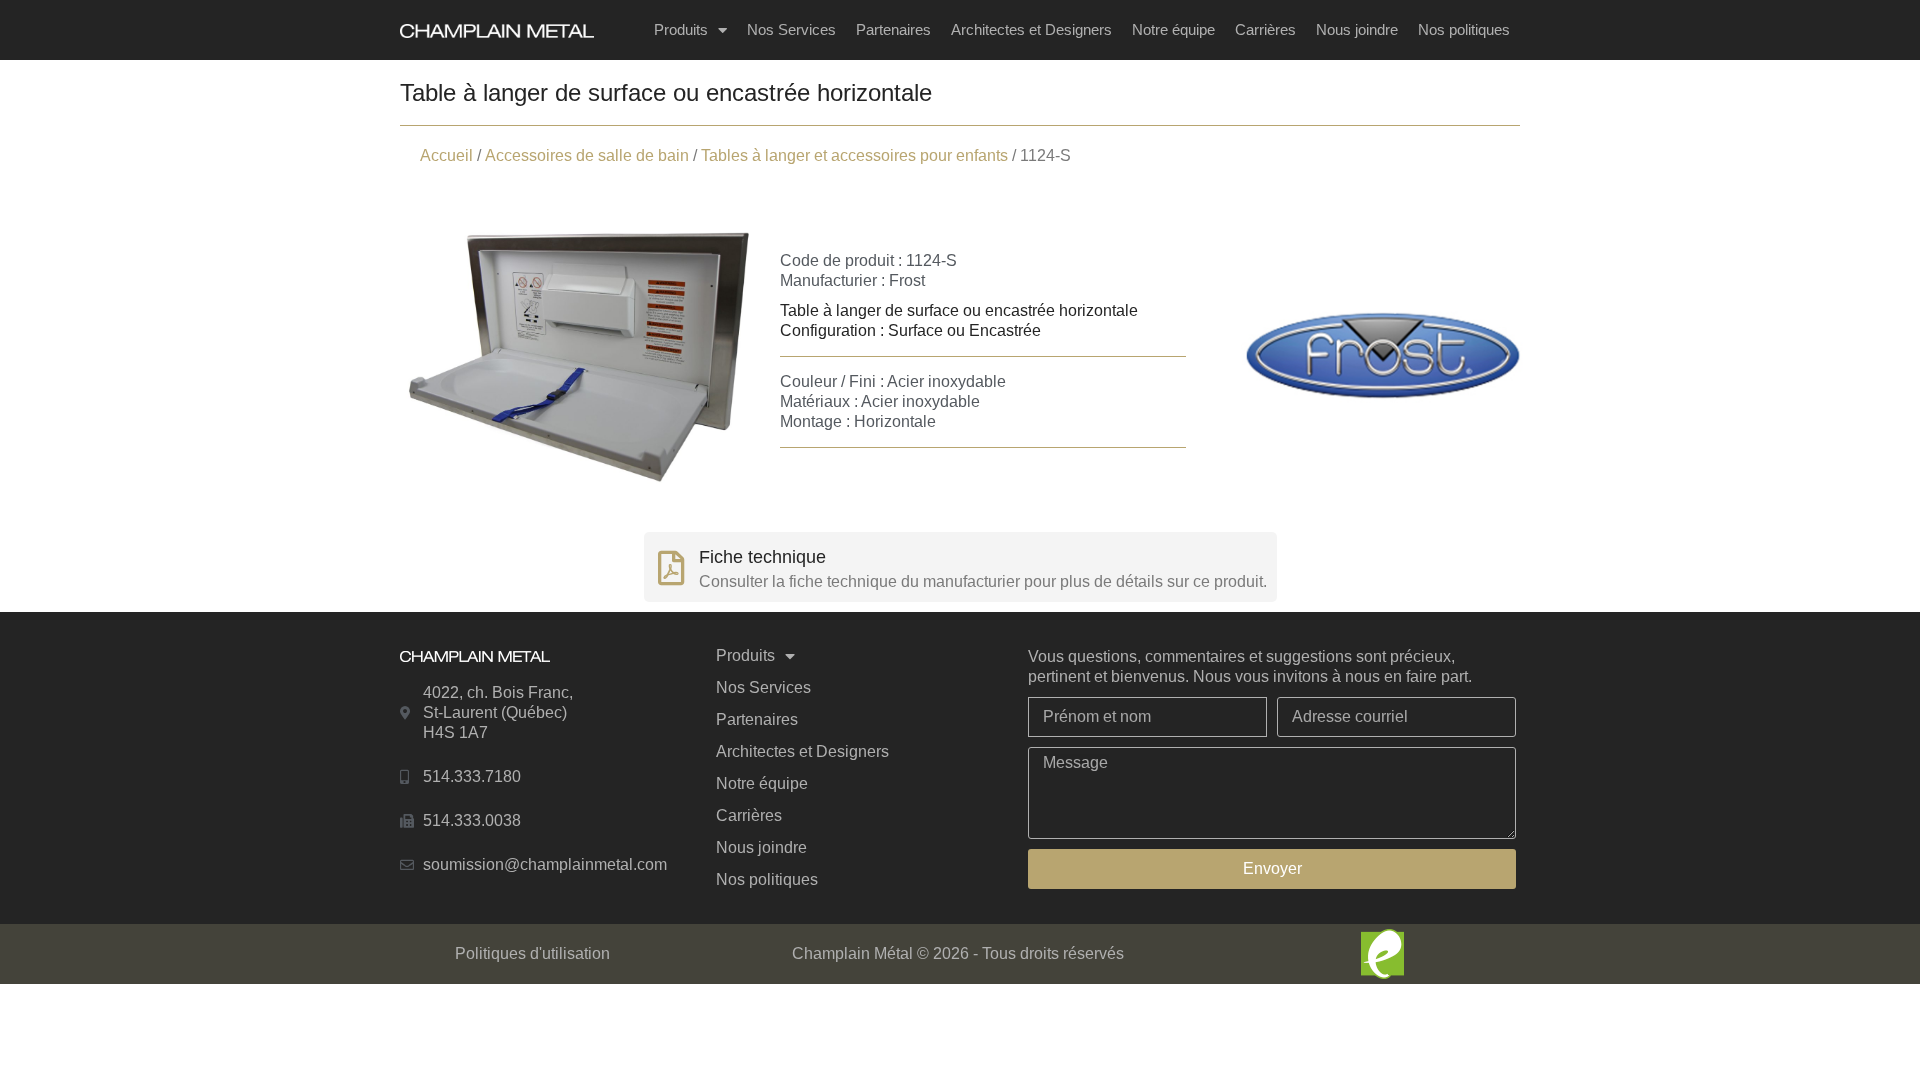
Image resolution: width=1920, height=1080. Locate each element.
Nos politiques (1464, 29)
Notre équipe (1173, 29)
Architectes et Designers (1031, 29)
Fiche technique (762, 557)
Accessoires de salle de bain (587, 155)
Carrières (1265, 29)
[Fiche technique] (671, 567)
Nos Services (791, 29)
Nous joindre (1357, 29)
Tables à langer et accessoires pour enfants (854, 155)
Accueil (446, 155)
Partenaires (893, 29)
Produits (681, 29)
